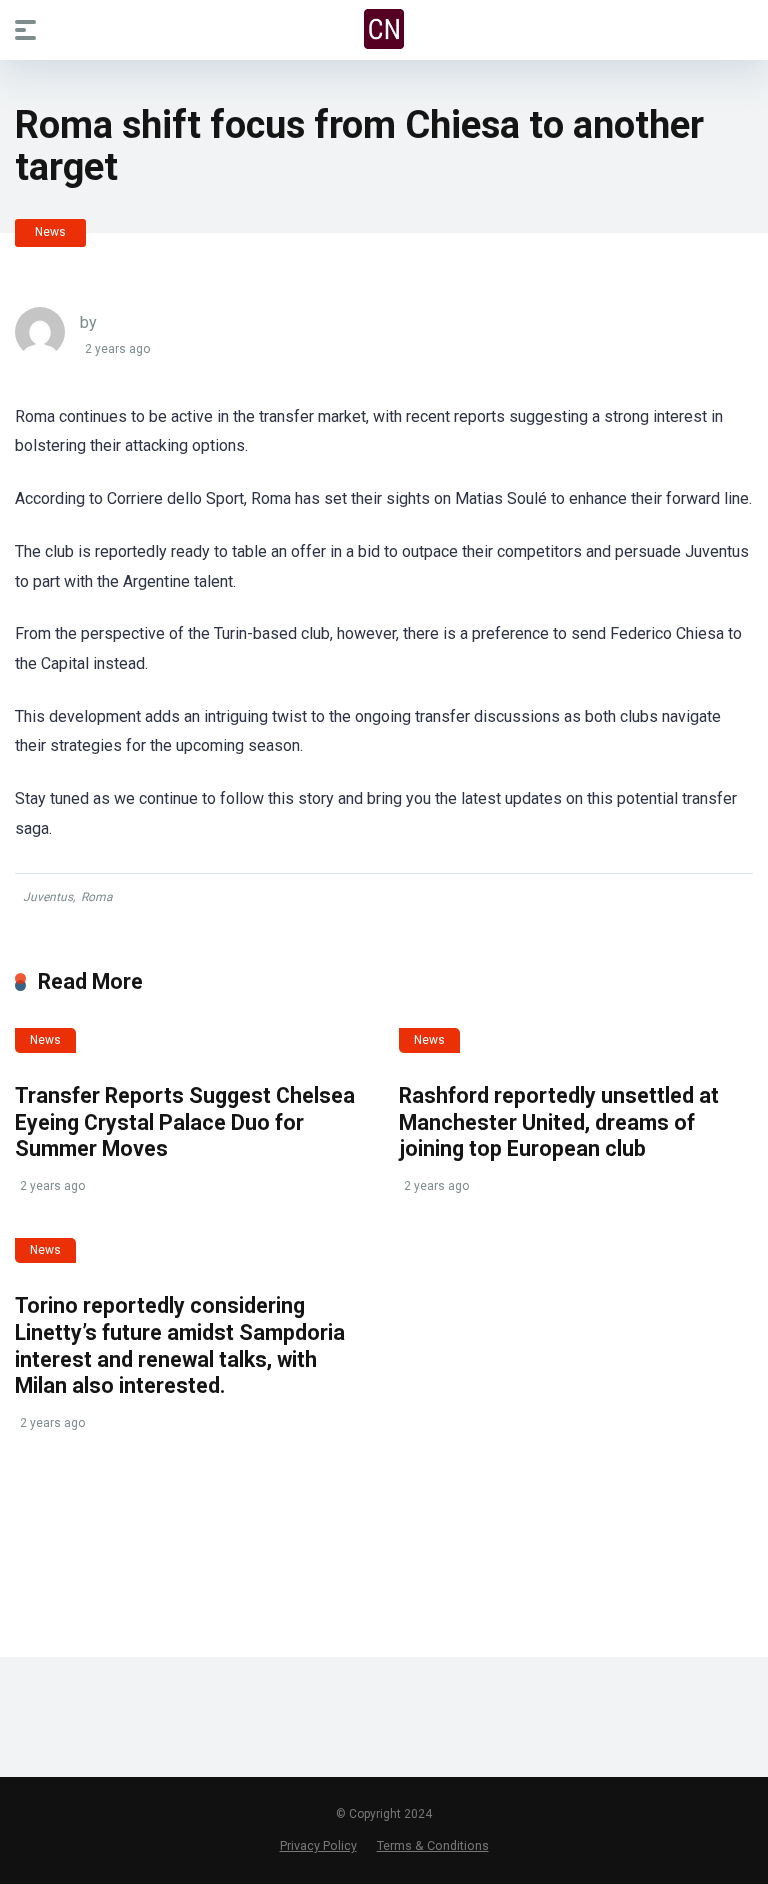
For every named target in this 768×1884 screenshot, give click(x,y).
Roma (97, 897)
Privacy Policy (318, 1845)
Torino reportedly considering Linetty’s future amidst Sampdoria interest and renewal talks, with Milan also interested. (180, 1345)
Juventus (48, 897)
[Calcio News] (384, 29)
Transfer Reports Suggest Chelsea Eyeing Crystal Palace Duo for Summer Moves (185, 1122)
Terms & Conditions (433, 1845)
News (50, 232)
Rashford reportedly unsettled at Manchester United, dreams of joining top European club (559, 1122)
